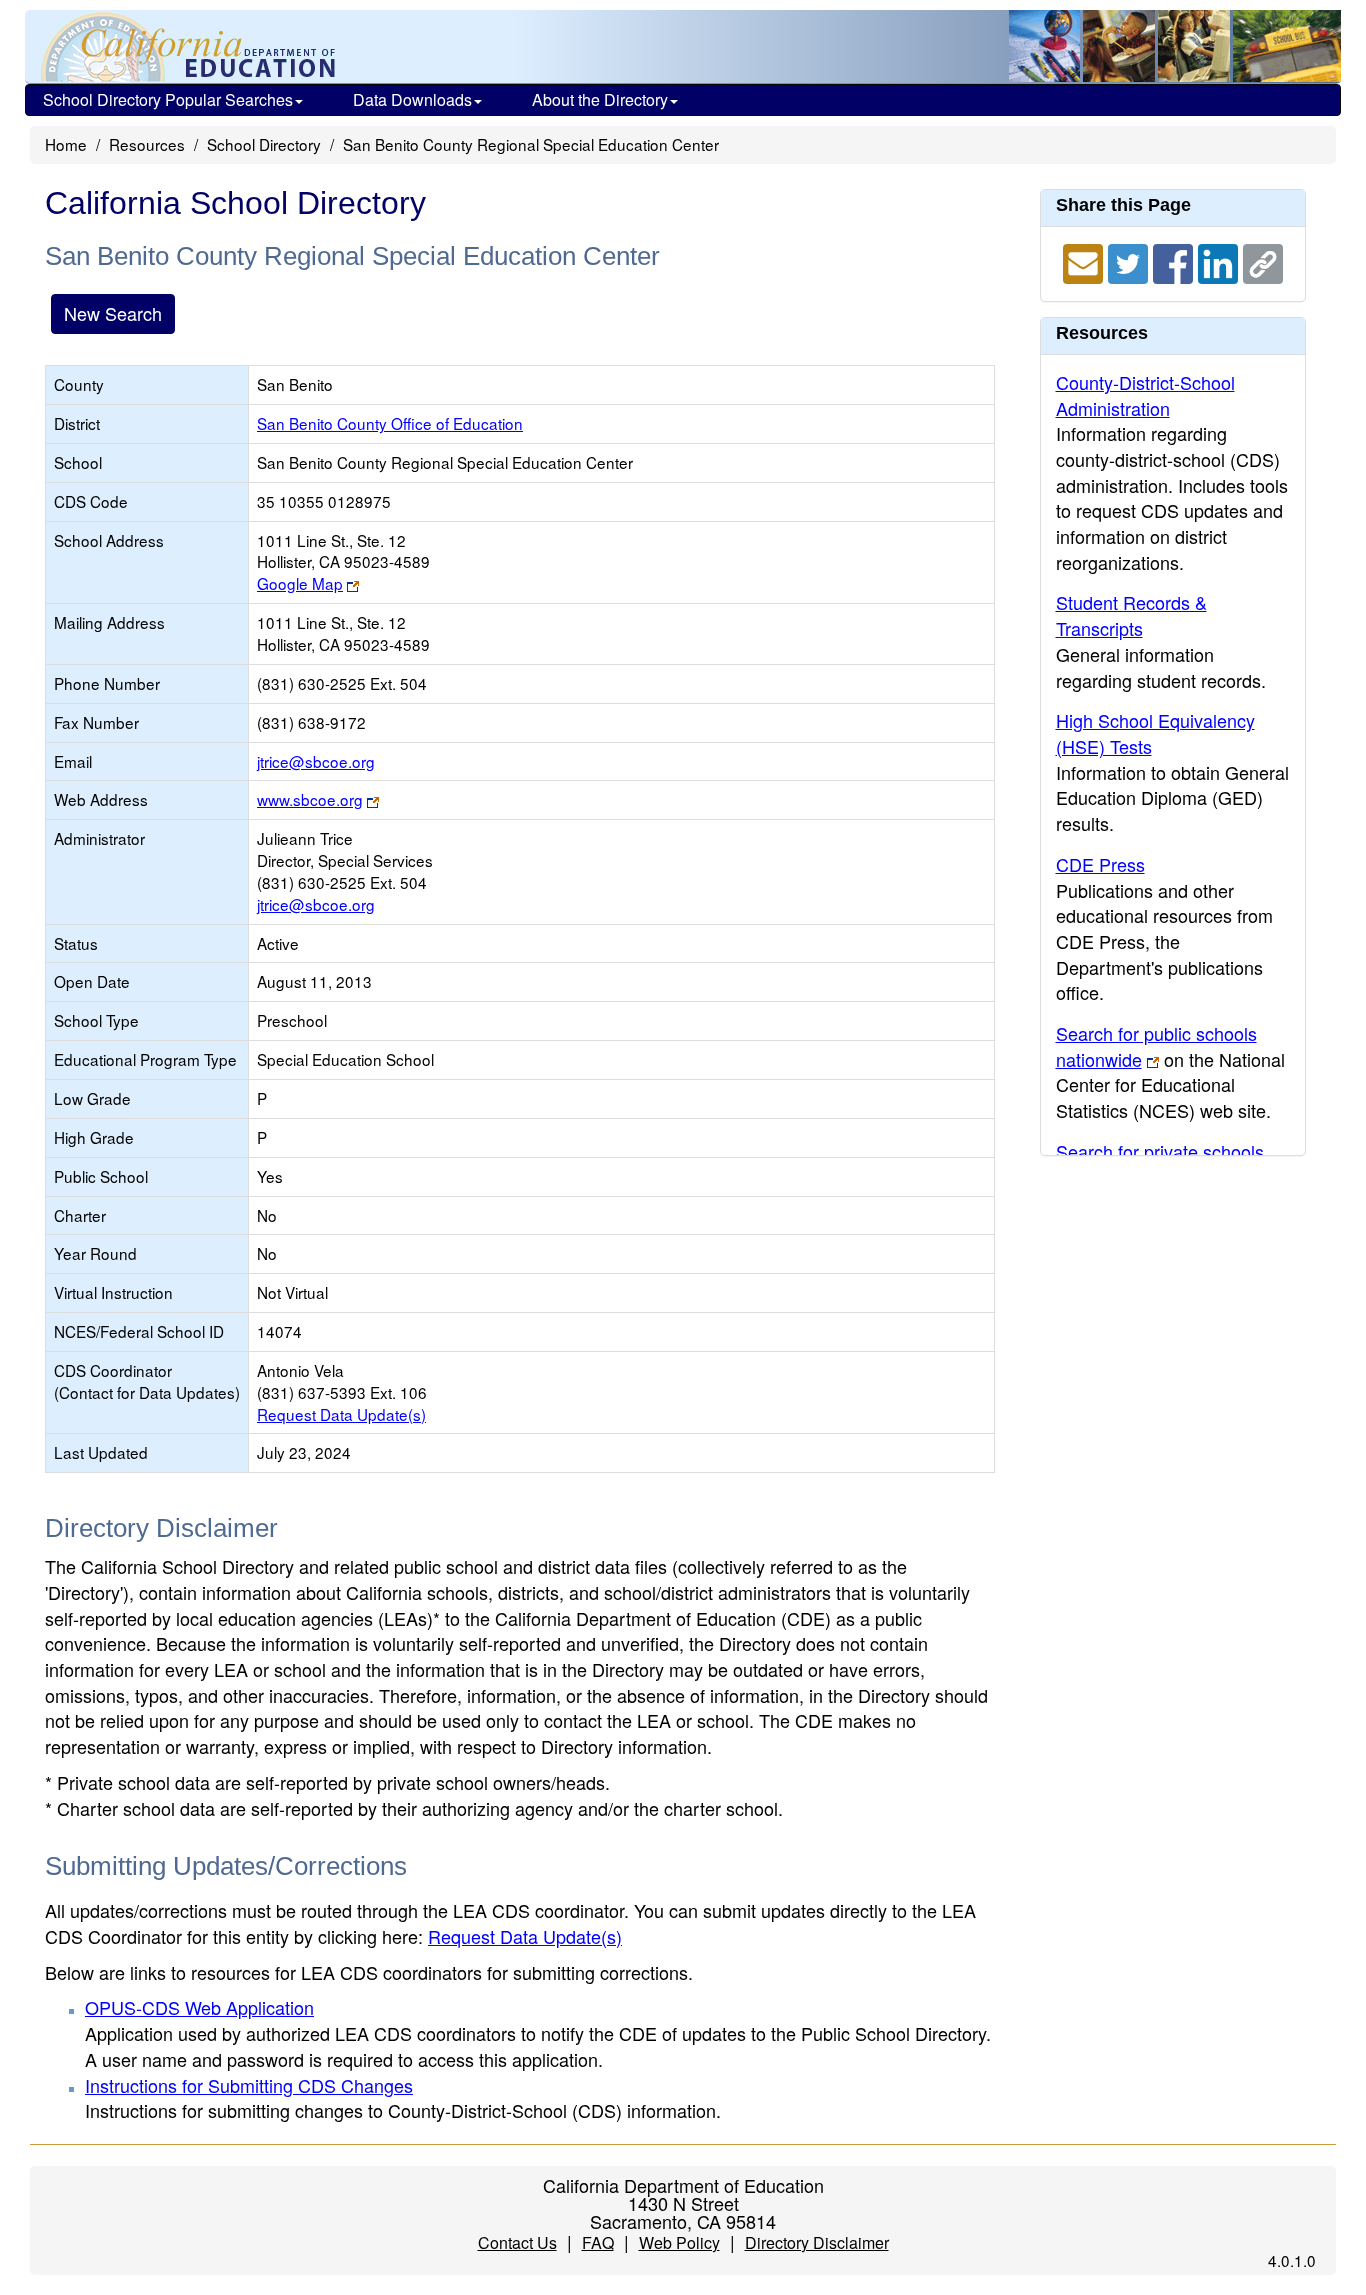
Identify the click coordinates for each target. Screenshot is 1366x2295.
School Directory (264, 144)
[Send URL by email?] (1085, 261)
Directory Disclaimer (817, 2242)
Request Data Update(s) (341, 1414)
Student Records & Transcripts (1131, 615)
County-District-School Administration (1145, 395)
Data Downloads (412, 99)
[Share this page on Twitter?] (1130, 261)
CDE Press (1100, 864)
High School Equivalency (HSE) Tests (1155, 733)
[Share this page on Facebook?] (1175, 261)
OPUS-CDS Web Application (199, 2007)
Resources (147, 144)
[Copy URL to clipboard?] (1263, 261)
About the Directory (600, 99)
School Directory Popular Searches (168, 99)
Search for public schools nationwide (1156, 1046)
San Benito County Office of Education (390, 423)
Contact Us (517, 2242)
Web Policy (679, 2242)
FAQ (598, 2242)
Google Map (300, 583)
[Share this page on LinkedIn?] (1220, 261)
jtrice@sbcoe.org (316, 761)
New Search (113, 313)
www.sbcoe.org (310, 799)
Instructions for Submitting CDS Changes (249, 2085)
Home (66, 144)
